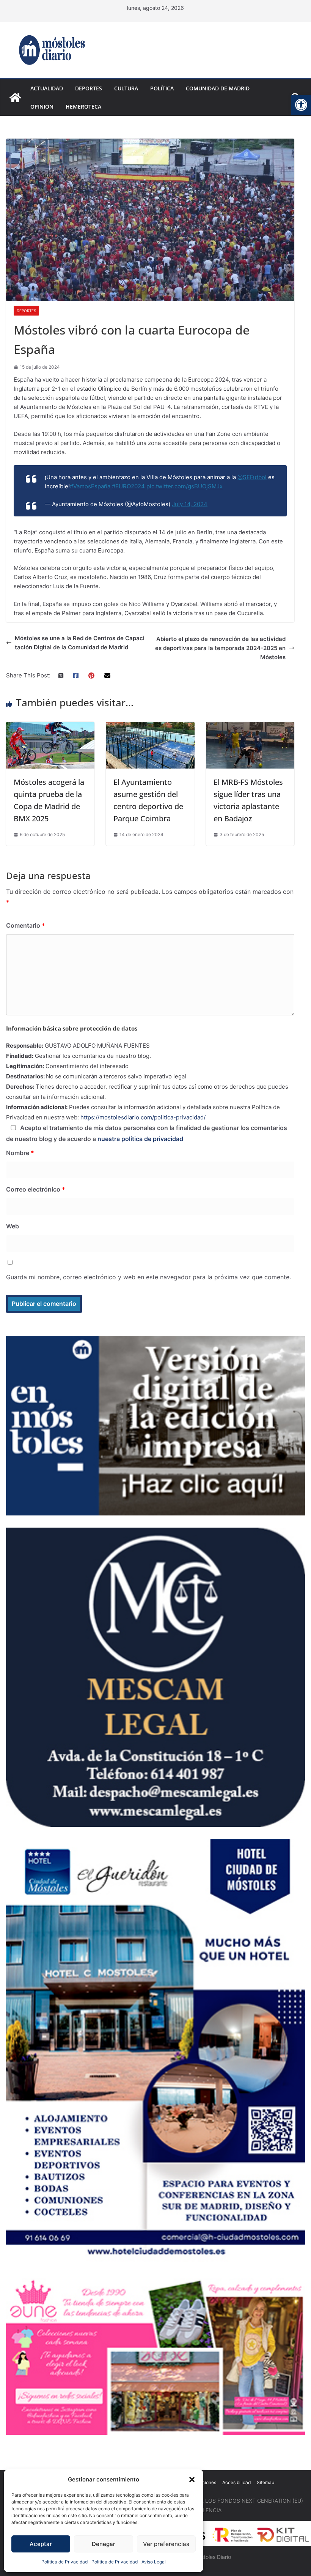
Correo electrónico (36, 1189)
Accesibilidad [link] (236, 2482)
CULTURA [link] (126, 88)
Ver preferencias (166, 2544)
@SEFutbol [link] (252, 477)
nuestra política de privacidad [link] (140, 1139)
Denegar (104, 2544)
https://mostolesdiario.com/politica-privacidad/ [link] (143, 1117)
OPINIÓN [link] (42, 107)
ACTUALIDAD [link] (47, 88)
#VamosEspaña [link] (90, 486)
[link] (301, 105)
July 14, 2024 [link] (190, 504)
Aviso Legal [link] (154, 2562)
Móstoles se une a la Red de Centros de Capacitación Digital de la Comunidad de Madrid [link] (80, 643)
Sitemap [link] (265, 2482)
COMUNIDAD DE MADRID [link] (218, 88)
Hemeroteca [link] (83, 107)
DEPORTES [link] (89, 88)
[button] (192, 2480)
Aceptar (41, 2544)
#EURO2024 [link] (128, 486)
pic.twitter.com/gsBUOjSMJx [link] (185, 486)
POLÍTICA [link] (162, 88)
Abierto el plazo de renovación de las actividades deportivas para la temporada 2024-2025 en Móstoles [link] (220, 648)
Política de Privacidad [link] (64, 2562)
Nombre (20, 1153)
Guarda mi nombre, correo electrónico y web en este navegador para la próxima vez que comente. (148, 1277)
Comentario (26, 925)
